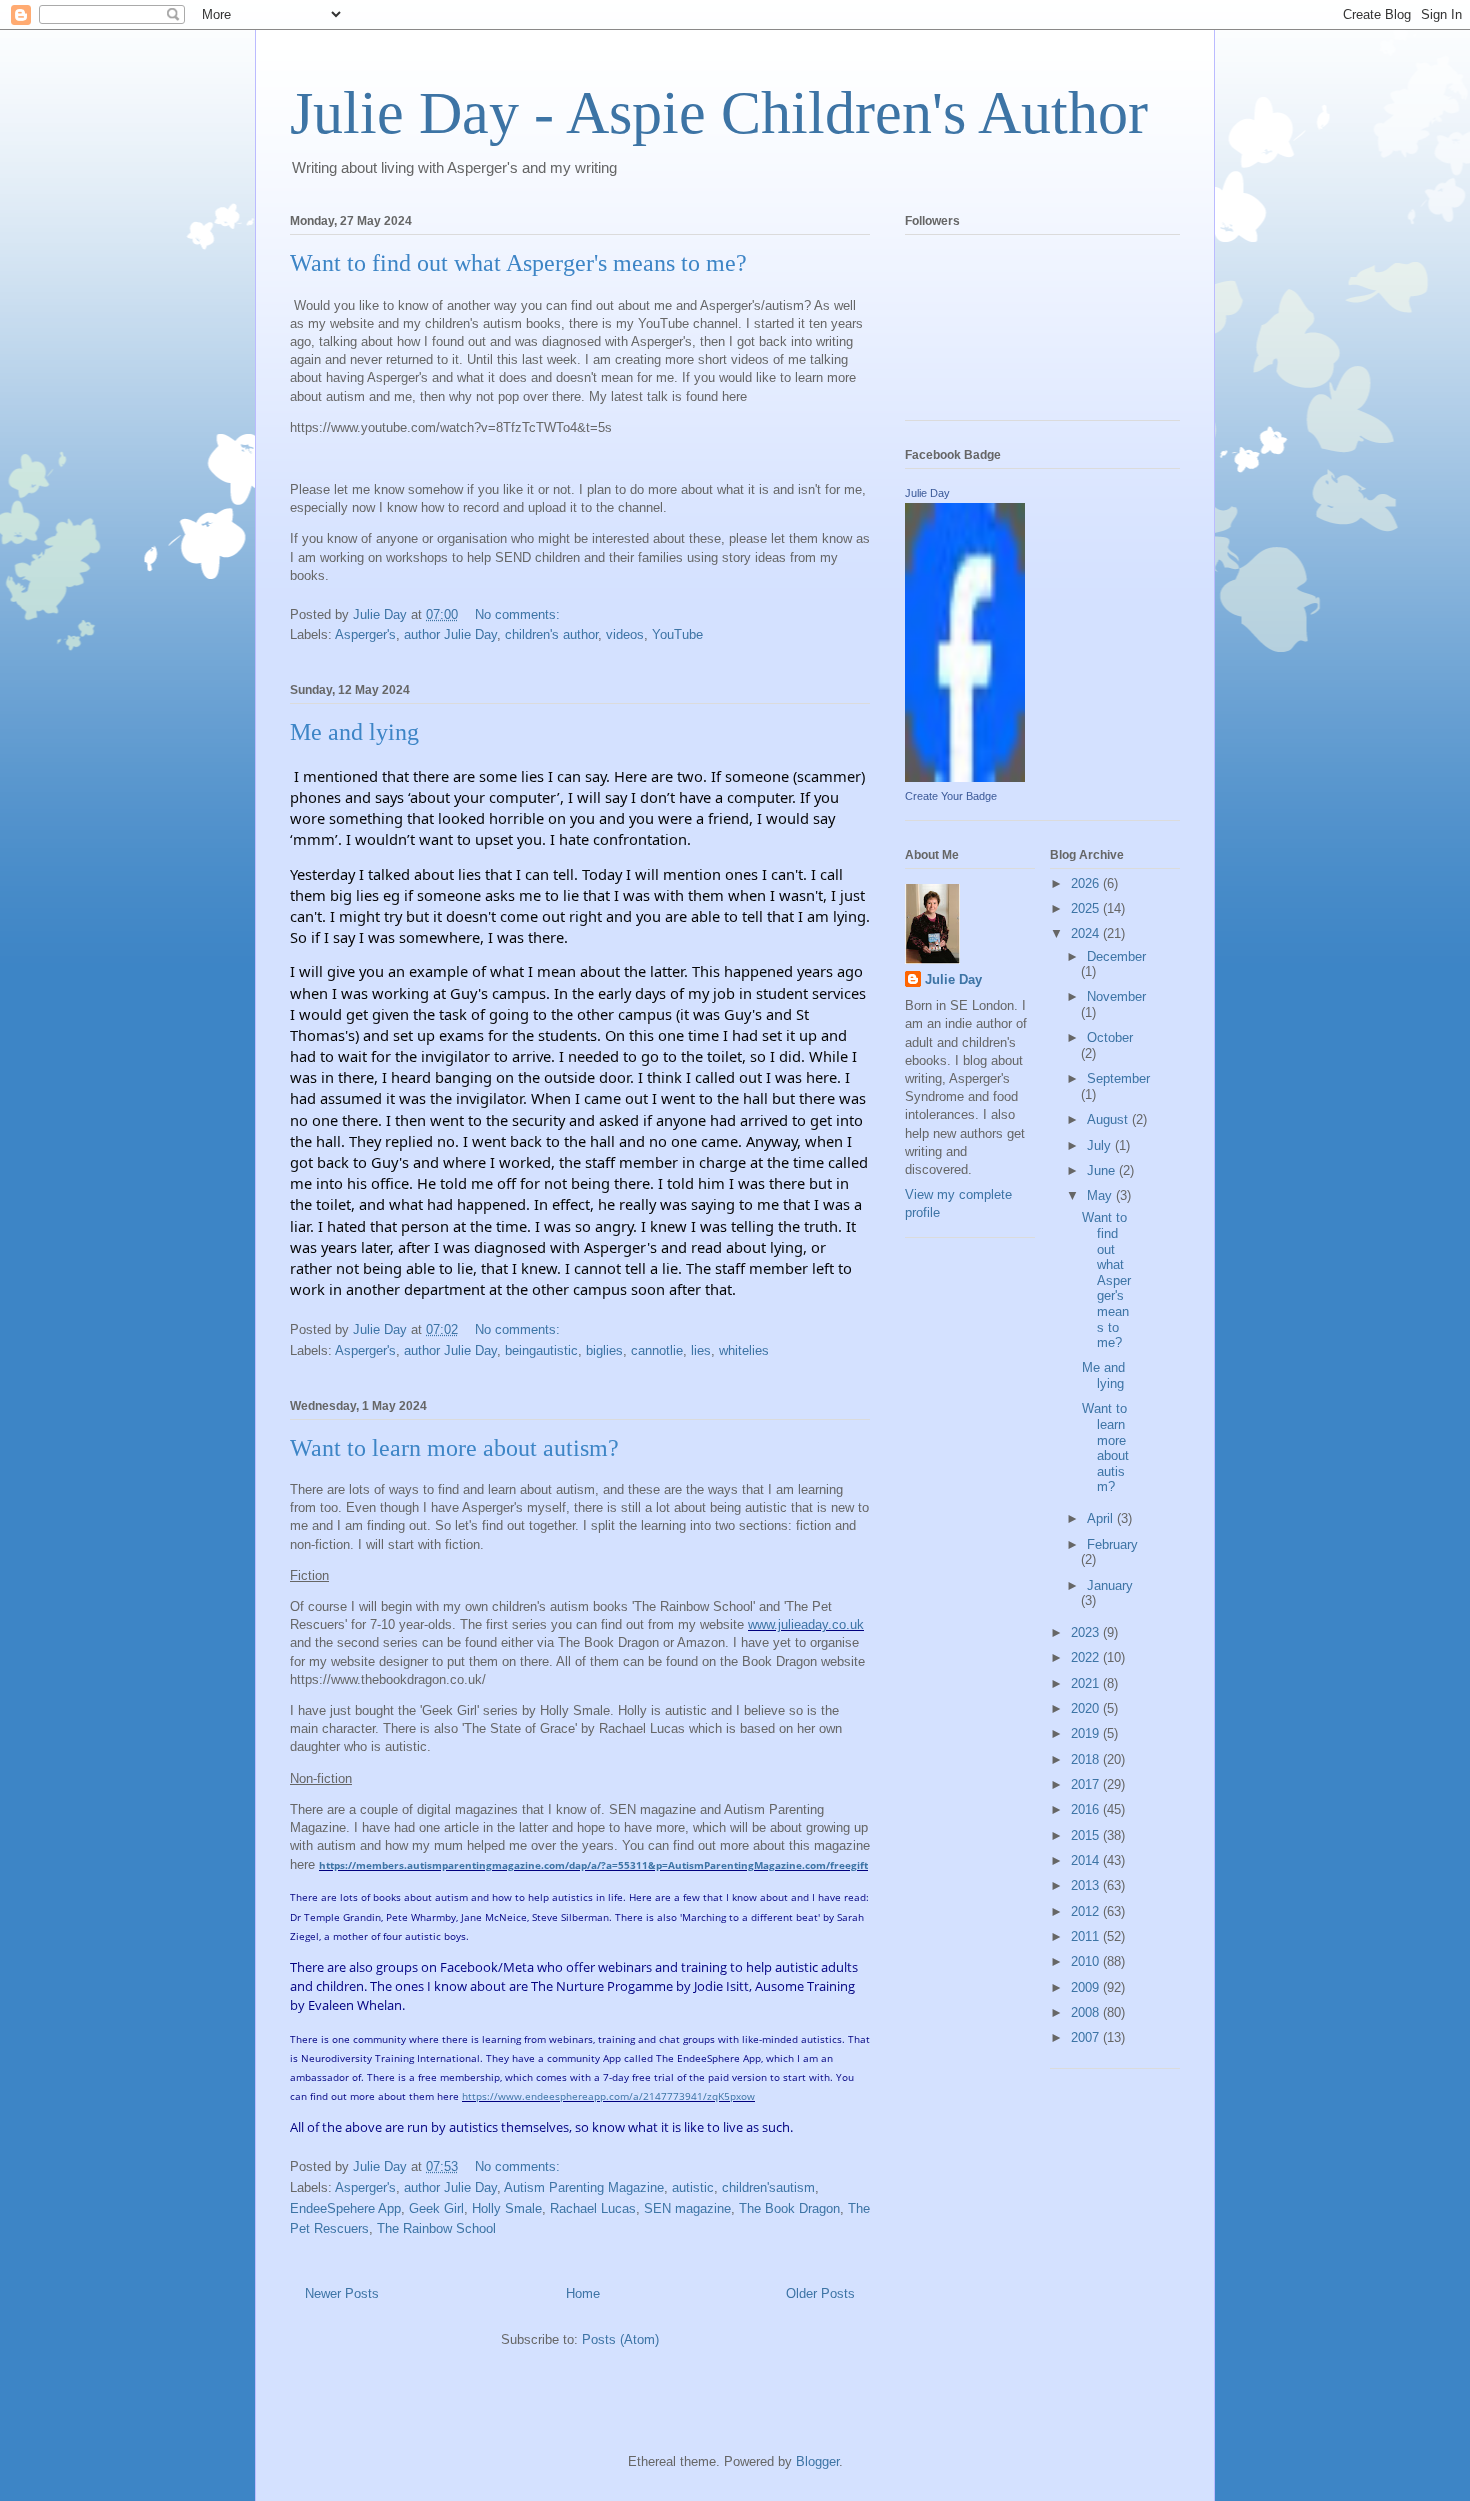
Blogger (817, 2461)
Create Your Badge (951, 796)
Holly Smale (507, 2208)
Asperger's (365, 634)
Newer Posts (342, 2293)
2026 (1087, 883)
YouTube (677, 634)
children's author (551, 634)
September (1118, 1078)
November (1116, 996)
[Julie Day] (965, 777)
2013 (1087, 1885)
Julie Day (927, 493)
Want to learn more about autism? (454, 1448)
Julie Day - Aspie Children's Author (719, 113)
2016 (1087, 1809)
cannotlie (657, 1350)
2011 (1087, 1936)
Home (583, 2293)
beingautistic (541, 1350)
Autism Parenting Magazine (584, 2187)
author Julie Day (450, 634)
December (1116, 956)
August (1109, 1119)
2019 (1087, 1733)
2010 (1087, 1961)
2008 (1087, 2012)
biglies (604, 1350)
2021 (1087, 1683)
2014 (1087, 1860)
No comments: (519, 614)
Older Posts (820, 2293)
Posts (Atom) (620, 2339)
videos (625, 634)
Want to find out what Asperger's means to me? (518, 263)
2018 (1087, 1759)
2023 (1087, 1632)
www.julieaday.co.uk (806, 1624)
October (1110, 1037)
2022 (1087, 1657)
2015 (1087, 1835)
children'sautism (768, 2187)
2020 (1087, 1708)
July (1101, 1145)
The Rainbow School (436, 2228)
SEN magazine (687, 2208)
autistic (693, 2187)
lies (701, 1350)
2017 (1087, 1784)
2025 (1087, 908)
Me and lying (354, 732)
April (1102, 1518)
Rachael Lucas (593, 2208)
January (1110, 1585)
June (1103, 1170)
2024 (1087, 933)
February (1112, 1544)
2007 (1087, 2037)
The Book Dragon (789, 2208)
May (1101, 1195)
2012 (1087, 1911)
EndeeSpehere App (345, 2208)
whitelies (744, 1350)
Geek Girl (436, 2208)
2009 (1087, 1987)
